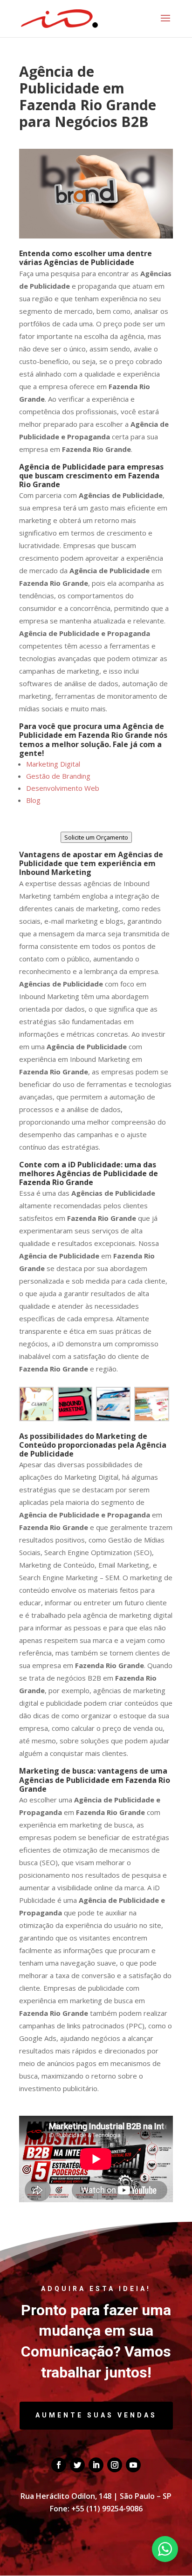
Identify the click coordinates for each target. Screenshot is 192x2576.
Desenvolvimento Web (63, 788)
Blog (33, 800)
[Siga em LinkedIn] (96, 2465)
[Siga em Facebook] (59, 2465)
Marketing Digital (53, 764)
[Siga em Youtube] (133, 2465)
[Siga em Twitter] (77, 2465)
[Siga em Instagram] (115, 2465)
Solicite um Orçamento (96, 837)
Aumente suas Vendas (96, 2415)
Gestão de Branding (58, 776)
